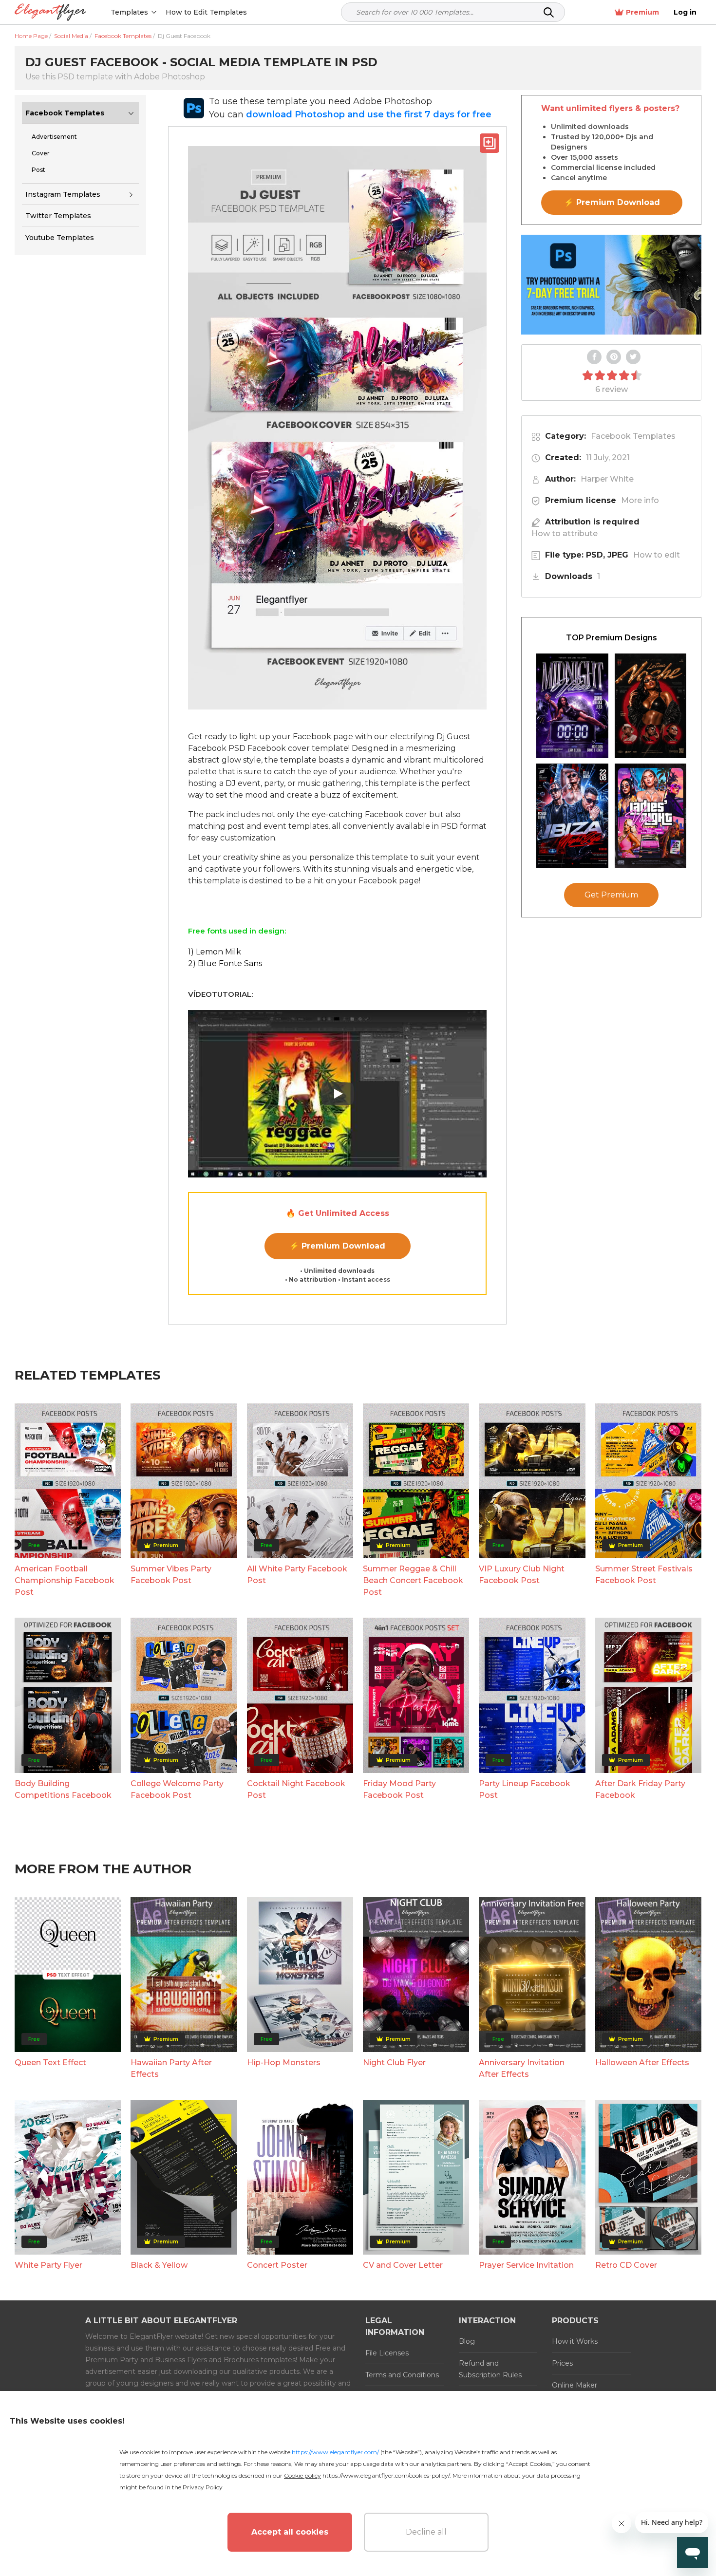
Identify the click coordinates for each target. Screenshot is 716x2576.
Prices (562, 2363)
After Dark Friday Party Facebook (640, 1789)
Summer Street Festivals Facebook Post (644, 1575)
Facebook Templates (65, 113)
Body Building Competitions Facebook (63, 1789)
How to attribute (565, 533)
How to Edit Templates (206, 12)
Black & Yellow (159, 2265)
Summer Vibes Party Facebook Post (171, 1575)
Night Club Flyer (394, 2063)
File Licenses (387, 2353)
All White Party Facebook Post (297, 1575)
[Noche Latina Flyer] (651, 706)
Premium (642, 12)
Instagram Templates (63, 194)
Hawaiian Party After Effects (171, 2068)
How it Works (575, 2341)
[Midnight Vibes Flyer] (572, 706)
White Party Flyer (48, 2265)
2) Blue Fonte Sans (225, 963)
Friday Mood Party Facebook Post (399, 1789)
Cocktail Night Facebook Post (296, 1789)
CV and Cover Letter (403, 2265)
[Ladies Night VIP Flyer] (651, 816)
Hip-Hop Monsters (284, 2063)
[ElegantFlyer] (50, 12)
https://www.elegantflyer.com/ (335, 2452)
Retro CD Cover (626, 2265)
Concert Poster (277, 2265)
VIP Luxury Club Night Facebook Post (522, 1575)
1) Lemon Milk (215, 952)
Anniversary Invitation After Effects (522, 2068)
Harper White (607, 479)
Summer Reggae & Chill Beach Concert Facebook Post (413, 1580)
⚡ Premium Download (337, 1246)
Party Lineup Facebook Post (525, 1789)
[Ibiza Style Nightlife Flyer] (572, 816)
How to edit (657, 555)
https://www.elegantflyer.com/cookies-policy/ (386, 2475)
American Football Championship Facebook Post (65, 1580)
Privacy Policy (203, 2487)
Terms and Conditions (402, 2375)
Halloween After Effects (642, 2063)
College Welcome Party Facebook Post (177, 1789)
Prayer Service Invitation (526, 2265)
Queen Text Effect (50, 2063)
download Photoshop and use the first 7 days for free (369, 114)
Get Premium (611, 895)
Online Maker (575, 2385)
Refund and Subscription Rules (490, 2369)
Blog (467, 2341)
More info (640, 500)
